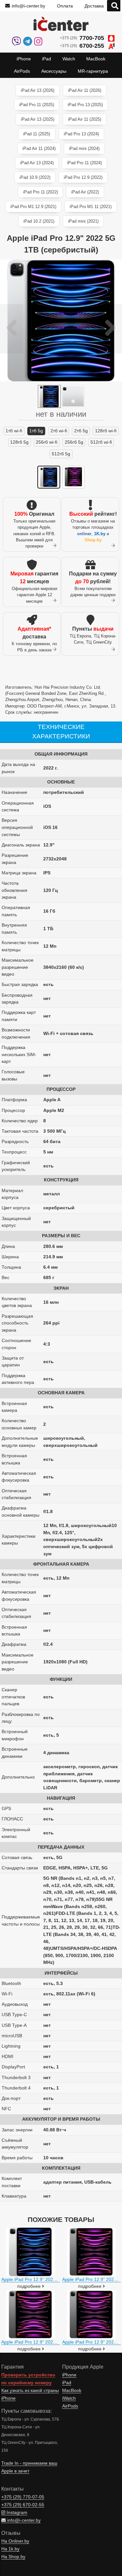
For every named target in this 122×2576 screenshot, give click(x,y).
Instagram (16, 2513)
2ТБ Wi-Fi (59, 431)
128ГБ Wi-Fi (106, 431)
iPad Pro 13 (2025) (85, 105)
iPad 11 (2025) (37, 134)
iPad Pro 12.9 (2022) (83, 177)
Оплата (65, 6)
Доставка (94, 6)
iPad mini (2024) (84, 148)
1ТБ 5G (36, 431)
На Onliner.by (15, 2541)
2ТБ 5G (81, 431)
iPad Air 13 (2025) (38, 119)
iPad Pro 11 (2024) (84, 163)
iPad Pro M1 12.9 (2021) (33, 207)
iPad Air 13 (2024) (37, 163)
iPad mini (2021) (83, 221)
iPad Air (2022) (85, 192)
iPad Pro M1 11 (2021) (91, 207)
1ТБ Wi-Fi (14, 431)
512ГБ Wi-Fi (101, 442)
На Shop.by (13, 2557)
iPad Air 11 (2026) (85, 90)
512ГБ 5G (61, 454)
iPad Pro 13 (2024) (81, 134)
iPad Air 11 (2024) (39, 148)
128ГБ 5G (19, 442)
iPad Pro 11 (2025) (37, 105)
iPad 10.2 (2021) (39, 221)
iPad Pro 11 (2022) (41, 192)
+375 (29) (82, 38)
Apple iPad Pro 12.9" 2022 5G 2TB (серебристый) (53, 2279)
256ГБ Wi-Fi (47, 442)
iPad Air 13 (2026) (38, 90)
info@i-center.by (28, 6)
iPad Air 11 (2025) (85, 119)
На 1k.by (10, 2549)
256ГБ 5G (74, 442)
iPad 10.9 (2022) (35, 177)
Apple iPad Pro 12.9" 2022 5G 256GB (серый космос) (57, 2342)
